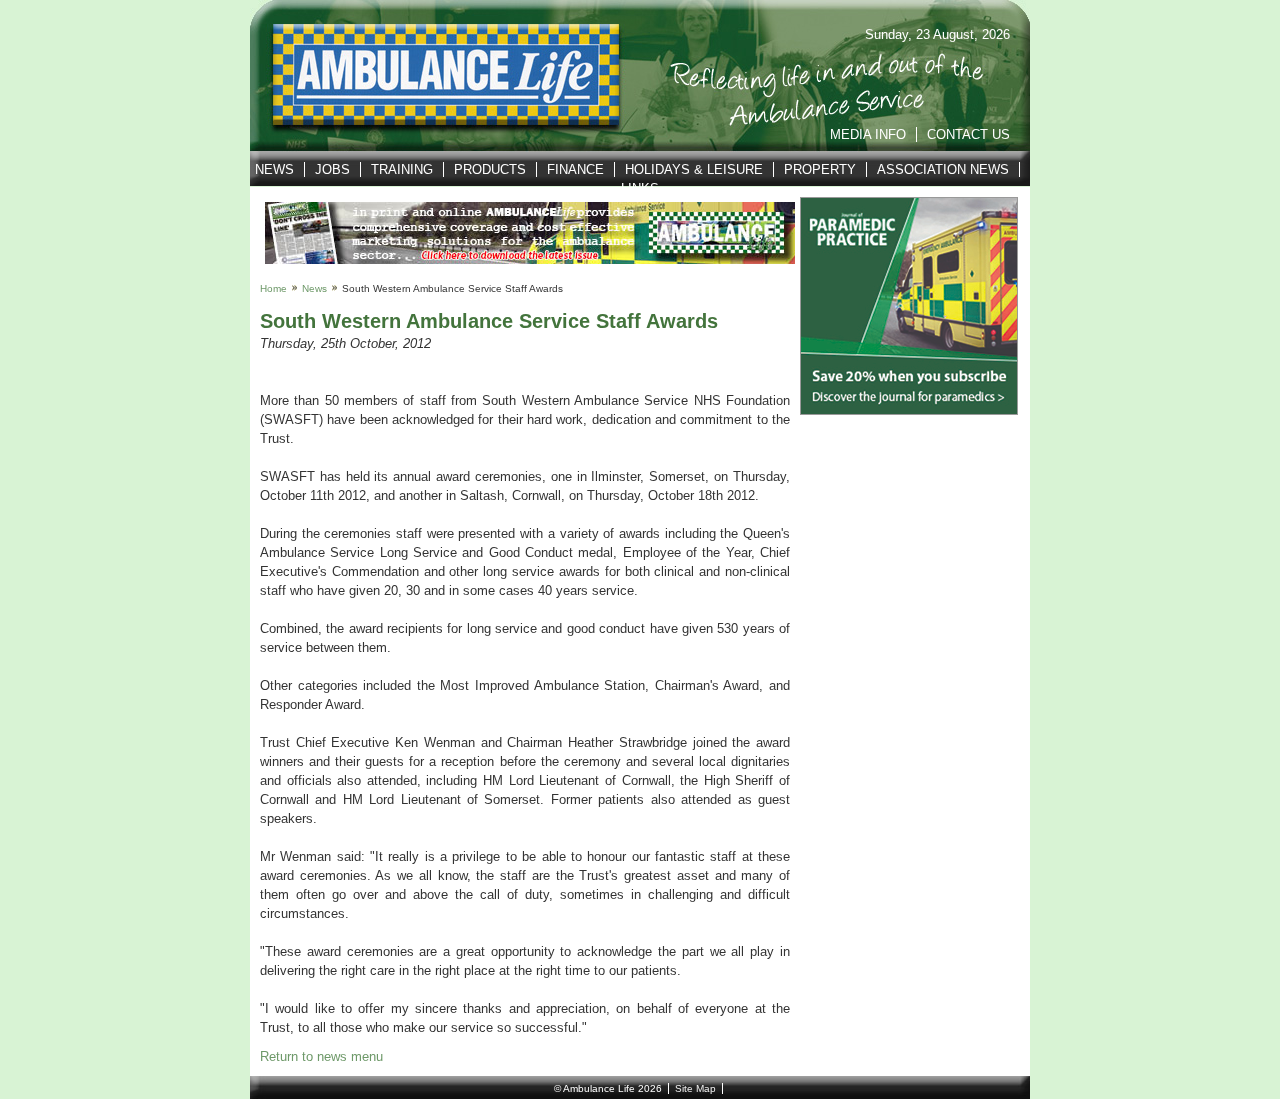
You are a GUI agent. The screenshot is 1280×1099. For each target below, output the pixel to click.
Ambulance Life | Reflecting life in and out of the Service (433, 76)
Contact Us (968, 134)
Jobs (332, 169)
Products (490, 169)
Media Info (868, 134)
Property (820, 169)
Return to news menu (321, 1056)
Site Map (695, 1088)
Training (402, 169)
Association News (943, 169)
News (274, 169)
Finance (575, 169)
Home (273, 288)
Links (640, 188)
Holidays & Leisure (694, 169)
